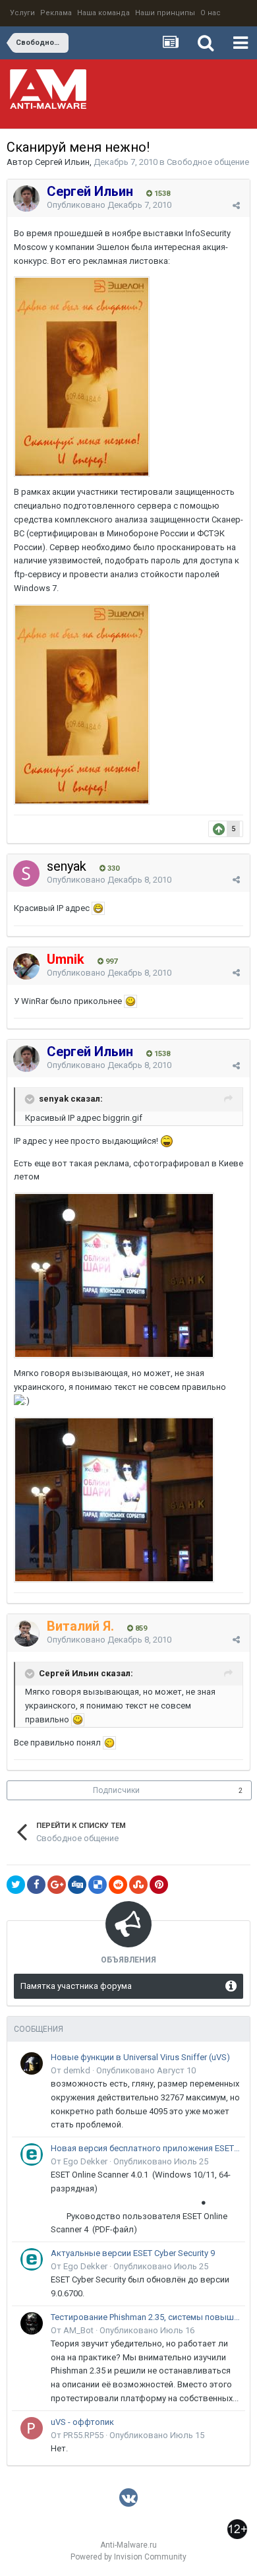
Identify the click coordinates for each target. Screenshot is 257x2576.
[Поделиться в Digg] (77, 1885)
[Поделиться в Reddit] (118, 1885)
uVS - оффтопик (82, 2422)
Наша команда (103, 13)
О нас (211, 13)
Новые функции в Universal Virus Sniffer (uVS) (140, 2057)
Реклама (56, 13)
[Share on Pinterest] (159, 1885)
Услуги (22, 13)
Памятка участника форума (76, 1986)
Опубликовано (109, 205)
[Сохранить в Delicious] (98, 1885)
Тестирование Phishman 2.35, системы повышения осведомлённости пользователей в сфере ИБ (146, 2317)
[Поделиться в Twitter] (16, 1885)
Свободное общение (208, 162)
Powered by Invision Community (128, 2557)
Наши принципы (165, 13)
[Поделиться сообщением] (236, 205)
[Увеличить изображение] (98, 908)
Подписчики (116, 1790)
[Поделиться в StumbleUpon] (138, 1885)
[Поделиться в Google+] (57, 1885)
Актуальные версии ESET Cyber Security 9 (133, 2253)
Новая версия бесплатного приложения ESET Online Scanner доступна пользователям (146, 2148)
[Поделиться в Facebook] (36, 1885)
